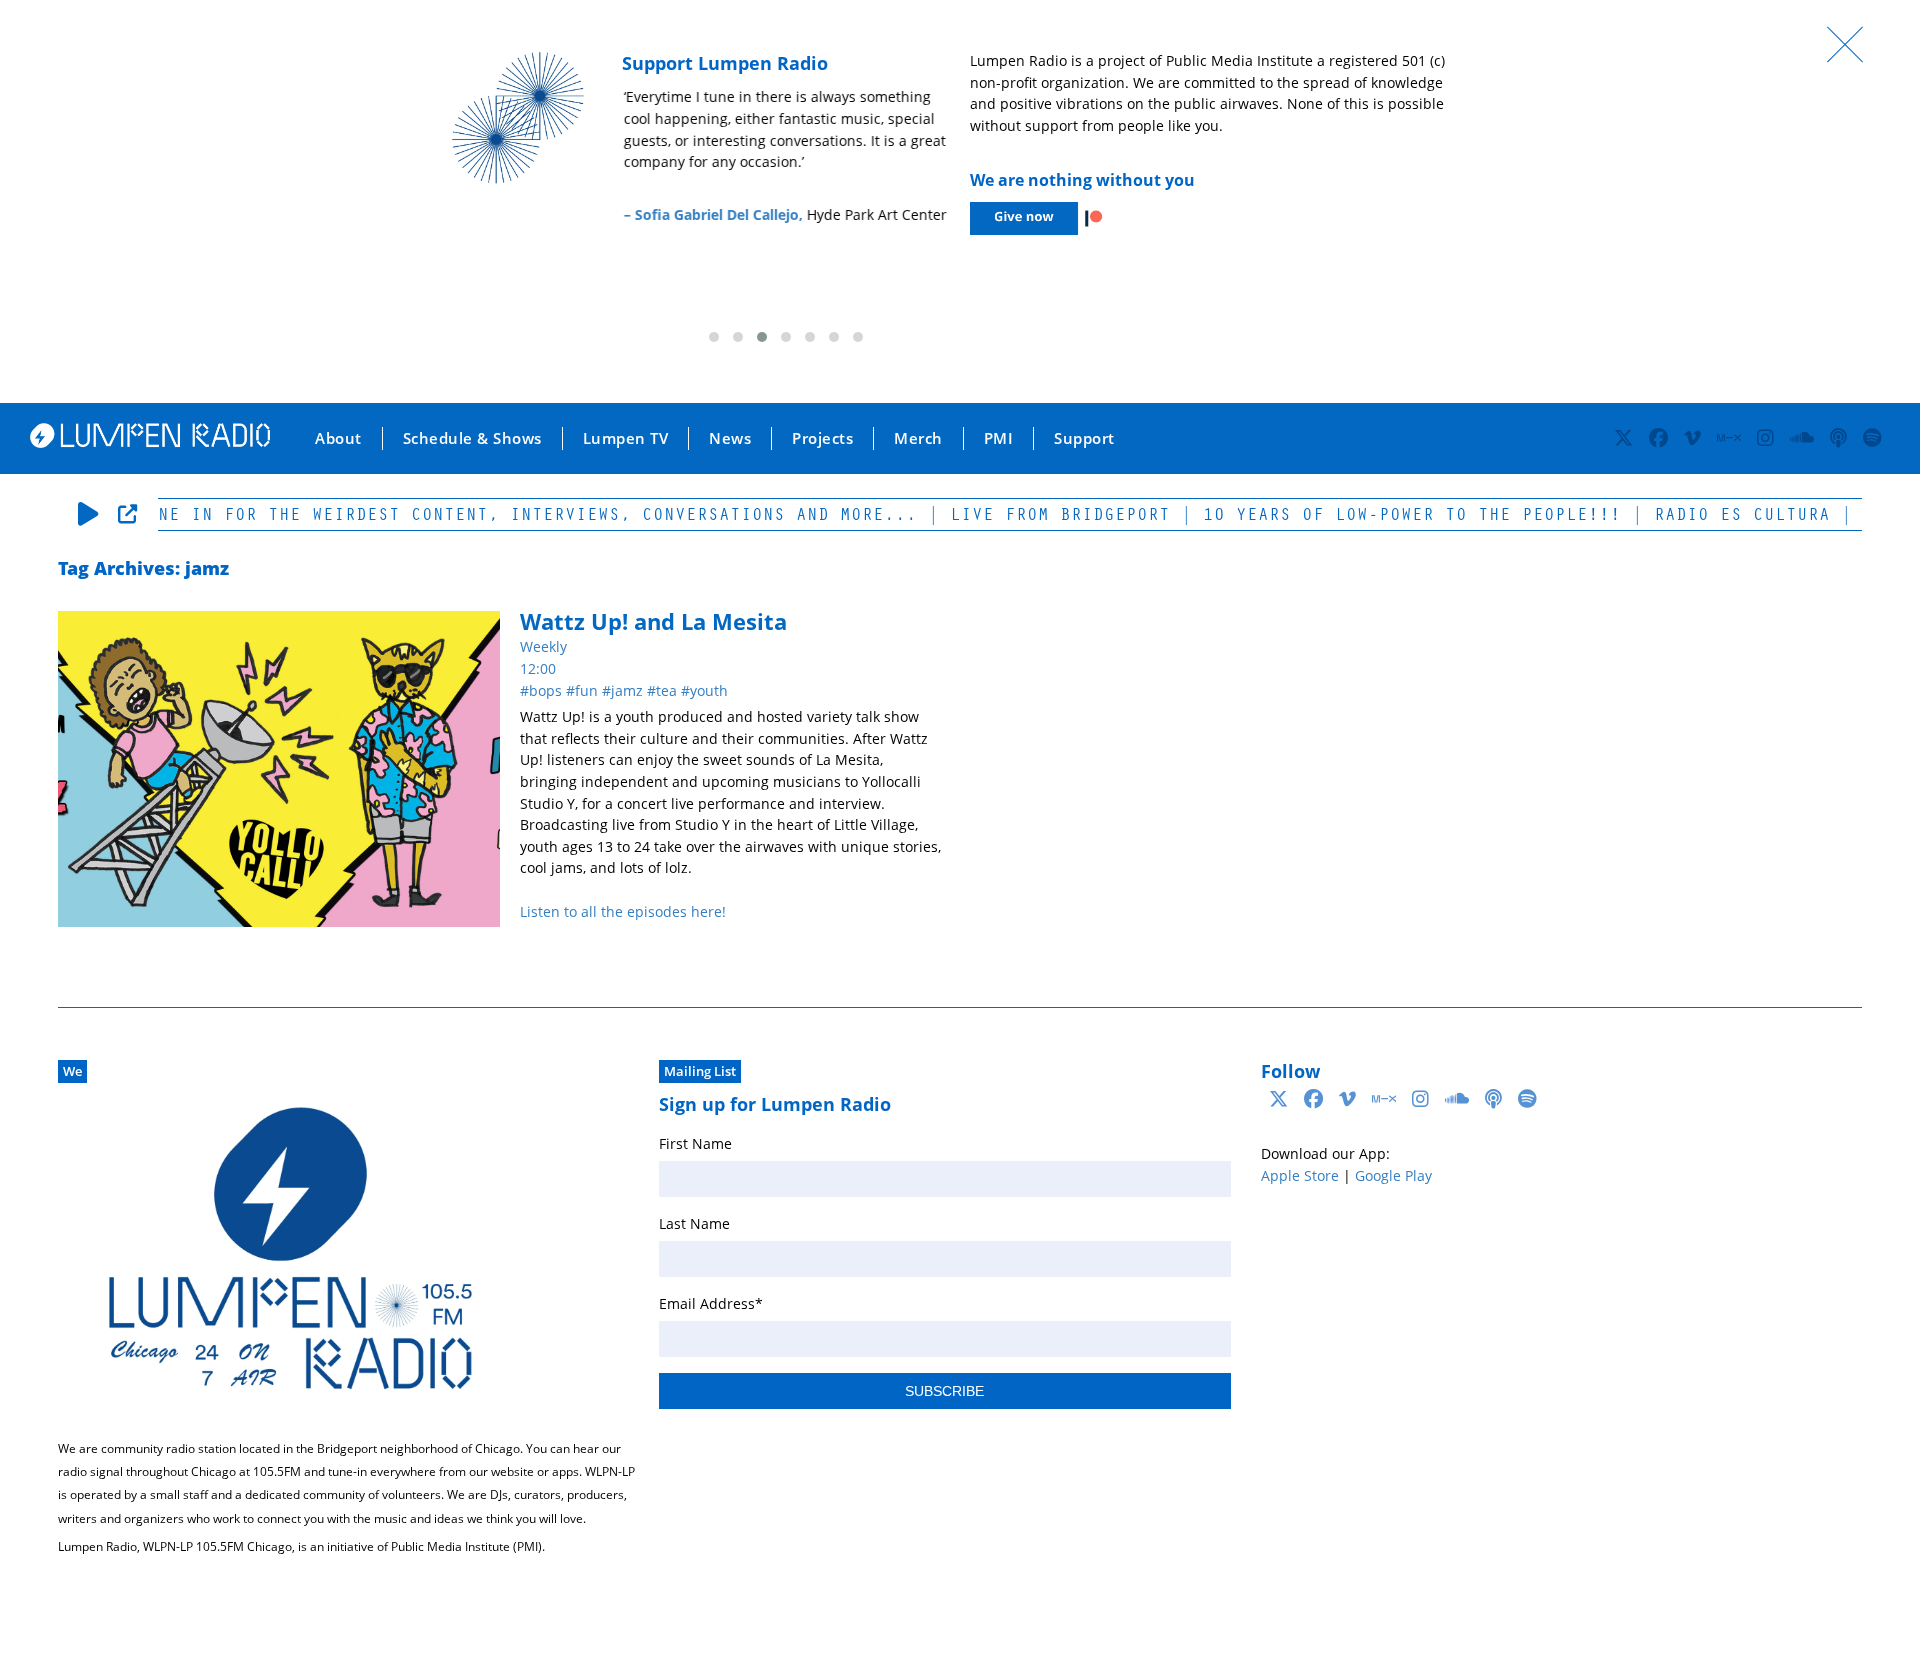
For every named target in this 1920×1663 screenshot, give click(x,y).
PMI (999, 438)
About (338, 438)
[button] (714, 337)
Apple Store (1300, 1175)
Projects (822, 438)
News (730, 438)
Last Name (694, 1223)
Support (1084, 438)
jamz (627, 690)
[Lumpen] (150, 442)
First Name (695, 1143)
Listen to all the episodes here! (623, 911)
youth (709, 690)
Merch (918, 438)
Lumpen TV (626, 438)
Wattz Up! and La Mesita (653, 621)
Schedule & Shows (472, 438)
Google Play (1393, 1175)
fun (586, 690)
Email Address (711, 1303)
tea (666, 690)
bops (545, 690)
